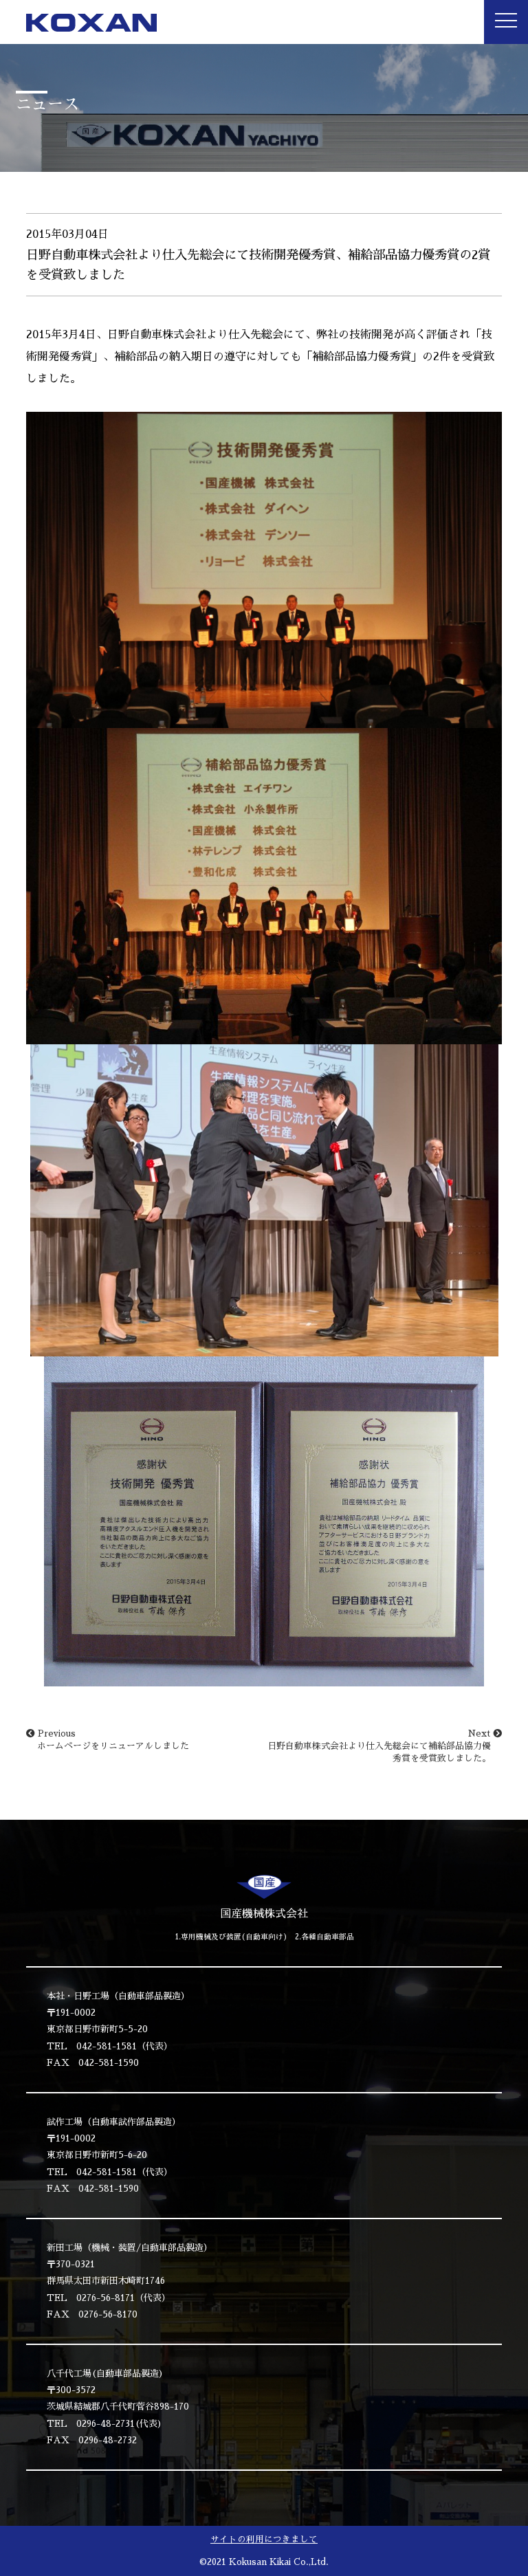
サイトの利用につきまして (264, 2539)
